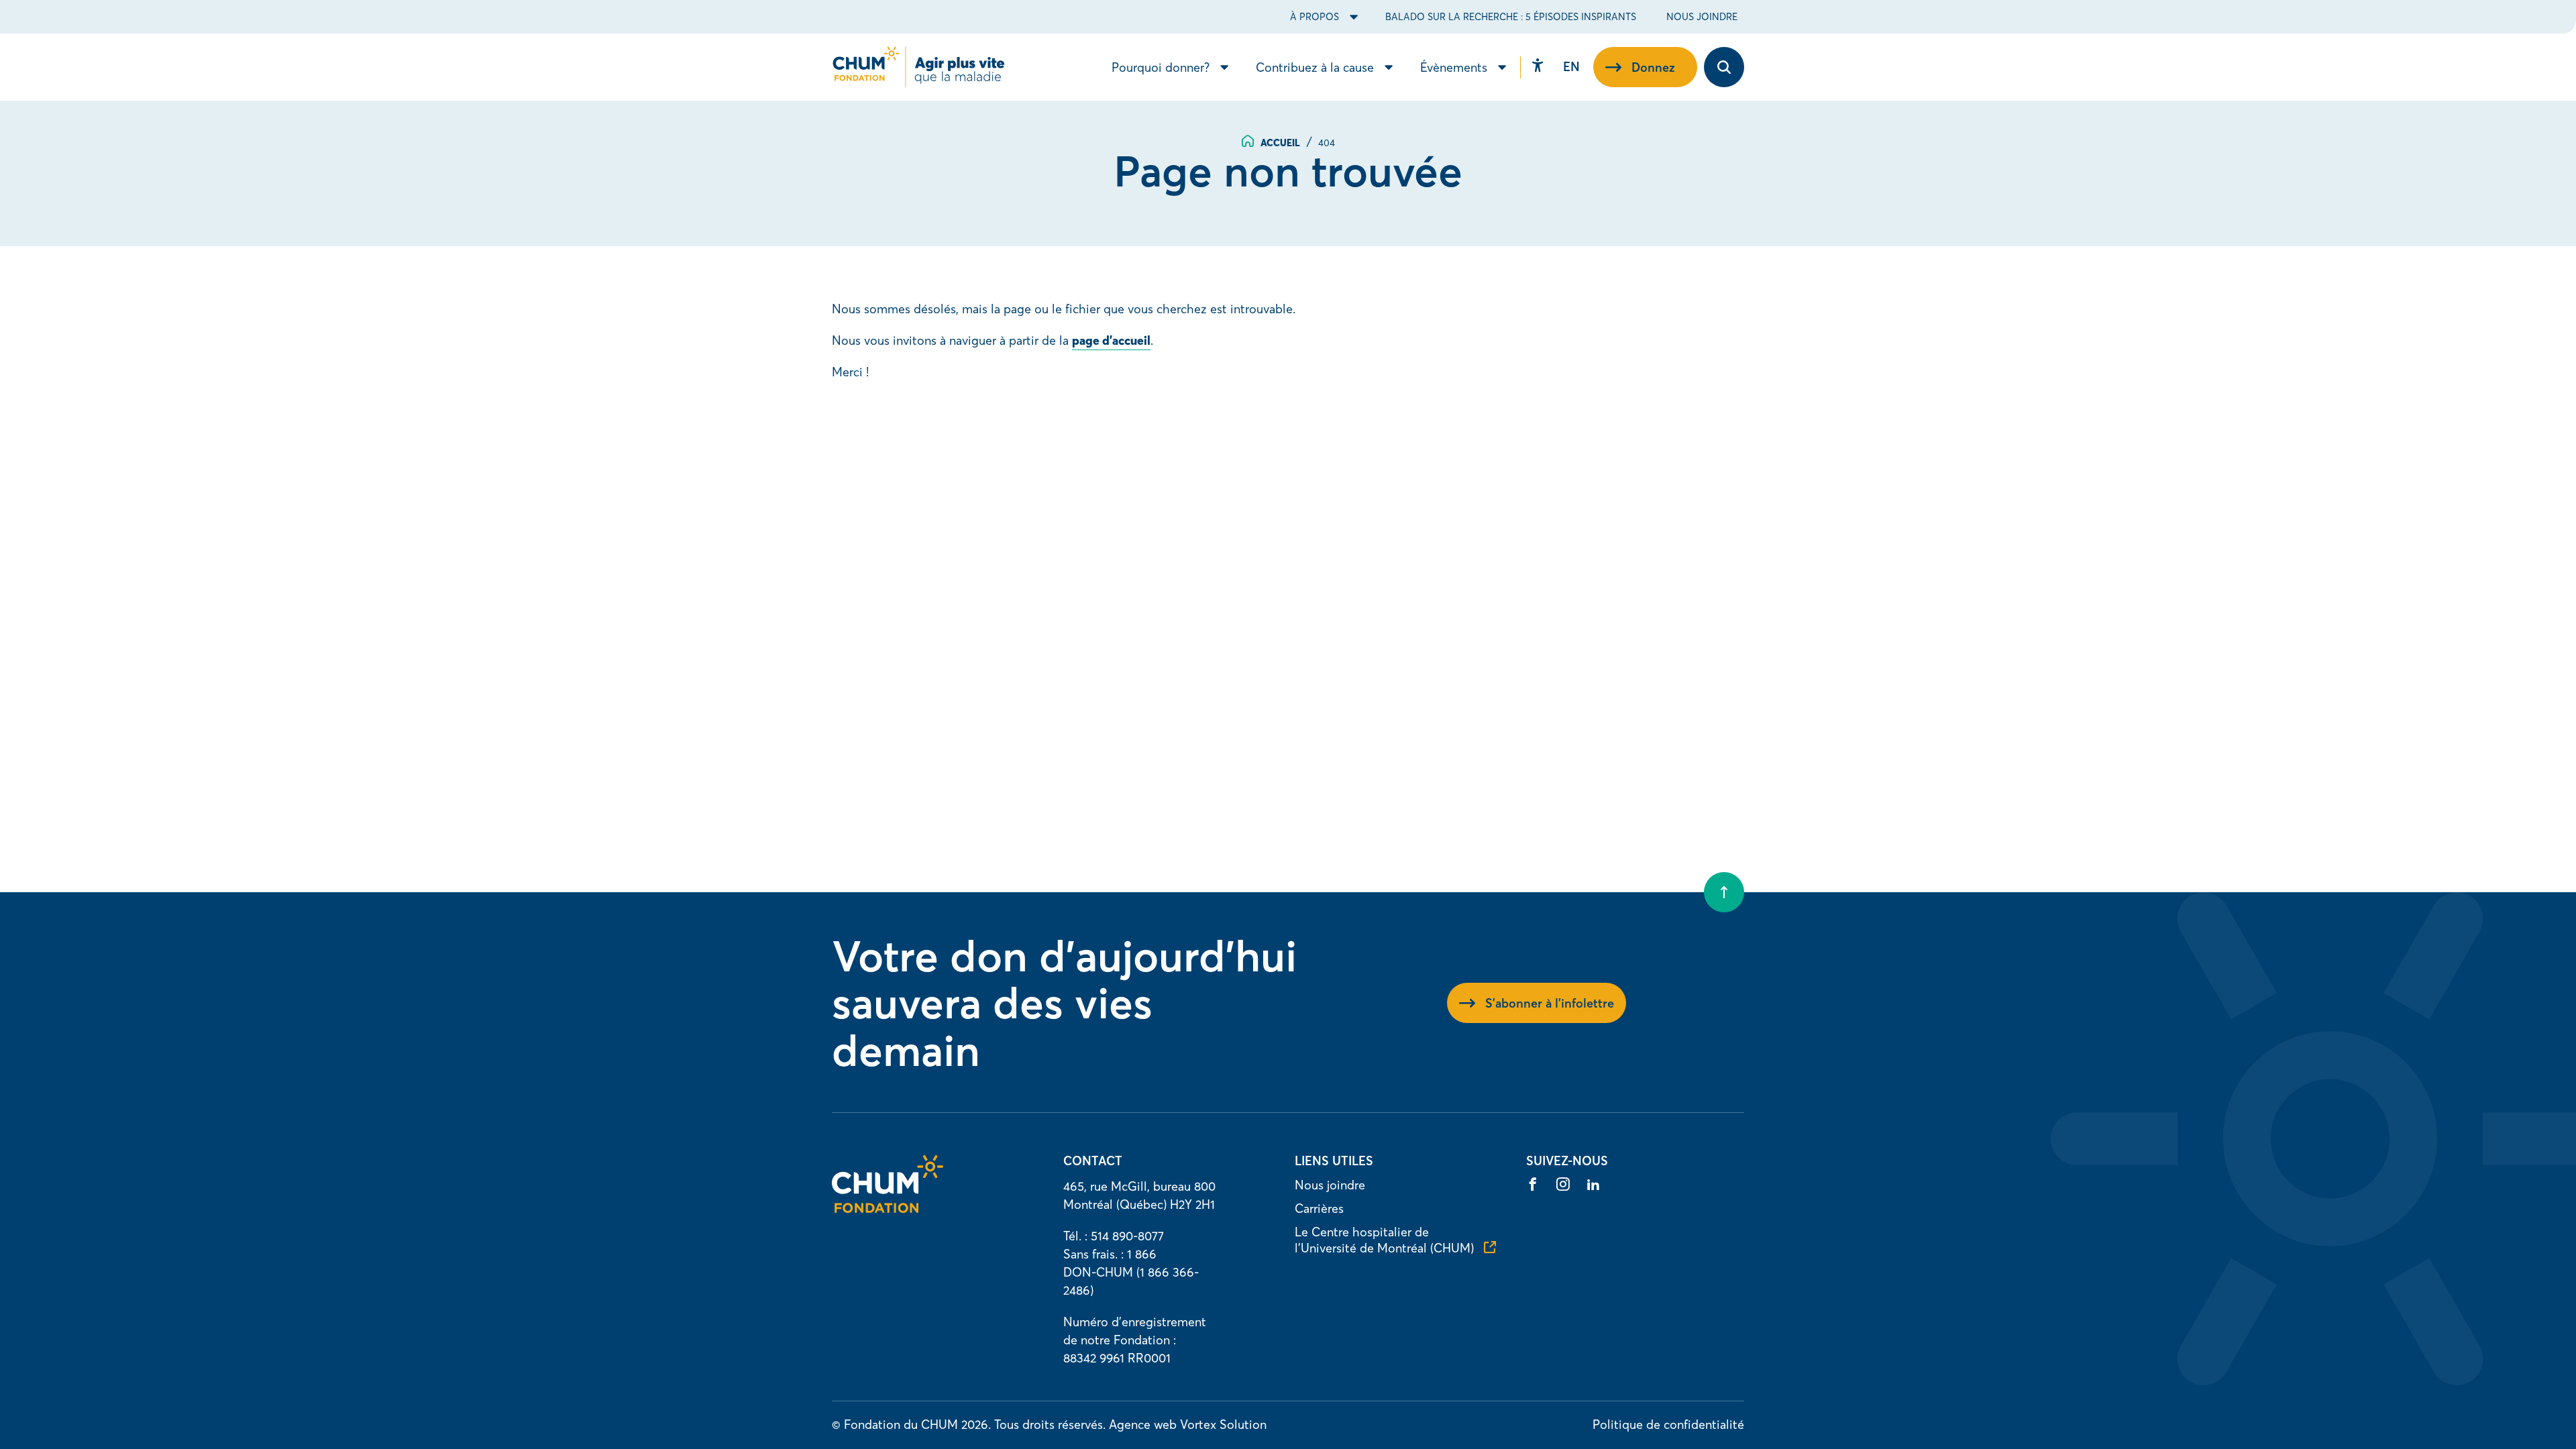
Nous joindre (1702, 17)
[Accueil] (888, 1209)
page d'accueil (1111, 340)
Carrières (1319, 1209)
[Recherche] (1724, 67)
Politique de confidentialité (1668, 1425)
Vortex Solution (1223, 1425)
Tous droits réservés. (1050, 1425)
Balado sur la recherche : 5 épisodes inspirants (1511, 17)
